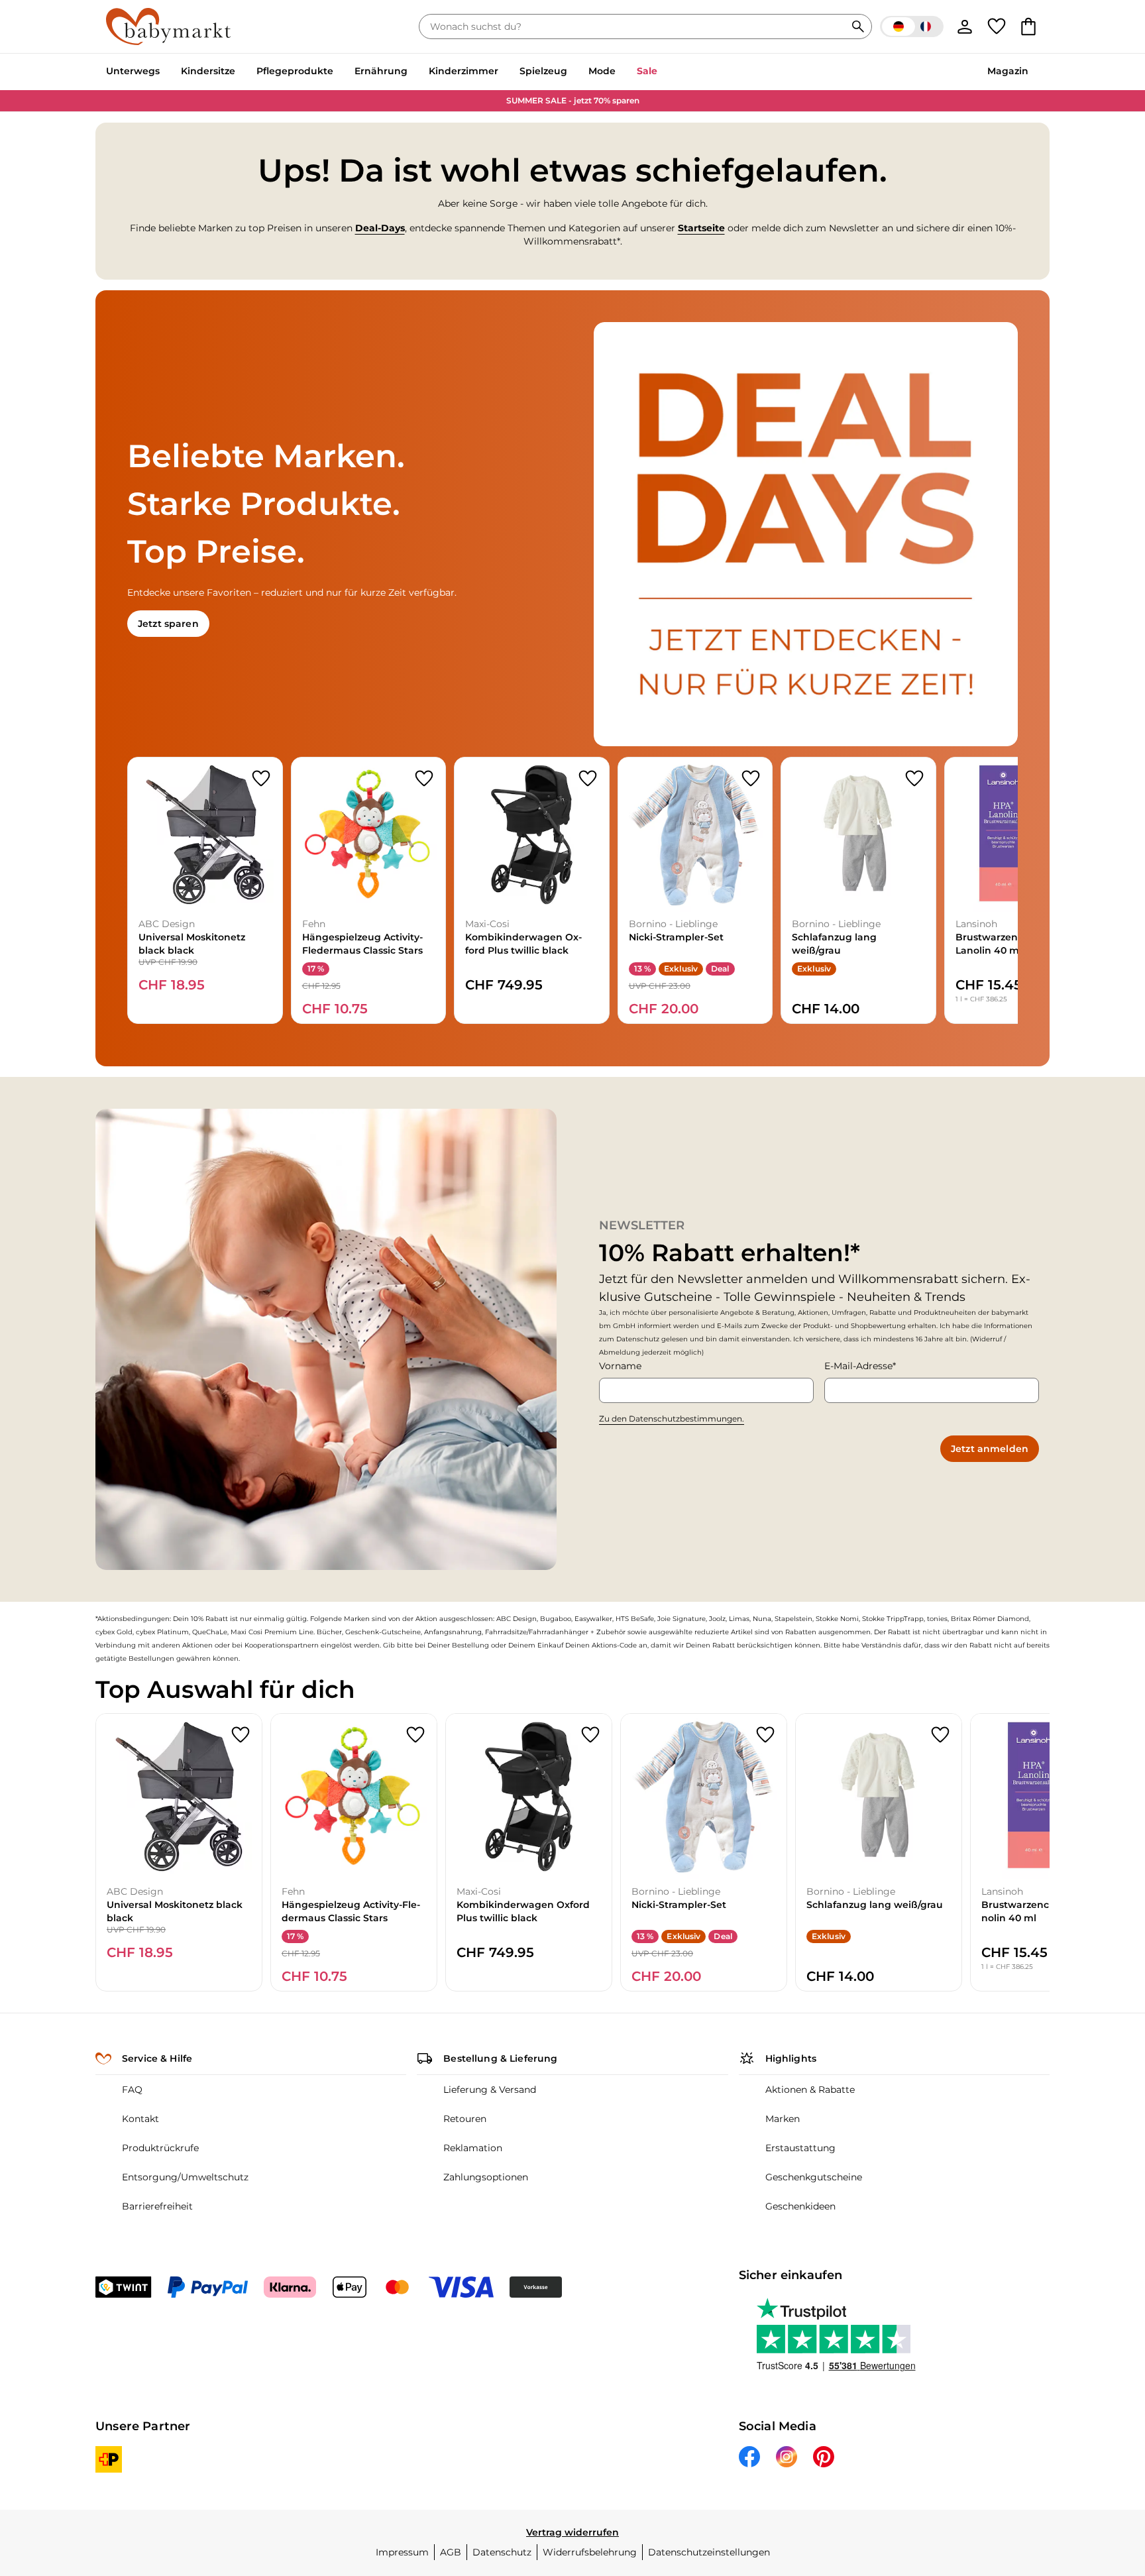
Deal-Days (380, 228)
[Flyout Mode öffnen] (621, 72)
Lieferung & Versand (490, 2090)
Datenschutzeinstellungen (709, 2552)
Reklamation (473, 2148)
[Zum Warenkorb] (1028, 27)
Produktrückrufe (160, 2148)
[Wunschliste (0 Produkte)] (997, 27)
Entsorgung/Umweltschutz (185, 2177)
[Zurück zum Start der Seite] (1103, 2481)
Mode (602, 71)
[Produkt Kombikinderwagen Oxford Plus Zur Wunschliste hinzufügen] (588, 779)
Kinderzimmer (463, 71)
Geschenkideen (800, 2206)
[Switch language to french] (912, 27)
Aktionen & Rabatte (810, 2090)
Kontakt (140, 2119)
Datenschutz (502, 2552)
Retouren (465, 2119)
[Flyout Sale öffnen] (663, 72)
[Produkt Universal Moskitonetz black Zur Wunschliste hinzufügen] (261, 779)
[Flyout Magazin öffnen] (1034, 72)
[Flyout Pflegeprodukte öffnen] (339, 72)
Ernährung (381, 71)
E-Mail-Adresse (858, 1366)
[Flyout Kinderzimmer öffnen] (504, 72)
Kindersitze (208, 71)
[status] (635, 27)
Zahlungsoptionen (486, 2177)
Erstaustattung (800, 2148)
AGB (451, 2552)
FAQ (132, 2090)
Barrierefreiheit (157, 2206)
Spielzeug (543, 71)
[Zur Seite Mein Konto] (965, 27)
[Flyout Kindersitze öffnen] (241, 72)
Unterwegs (133, 71)
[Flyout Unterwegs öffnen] (165, 72)
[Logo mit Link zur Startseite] (168, 27)
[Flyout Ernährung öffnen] (413, 72)
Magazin (1008, 71)
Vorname (620, 1366)
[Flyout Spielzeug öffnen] (572, 72)
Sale (647, 71)
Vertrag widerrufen (572, 2532)
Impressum (402, 2552)
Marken (783, 2119)
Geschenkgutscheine (814, 2177)
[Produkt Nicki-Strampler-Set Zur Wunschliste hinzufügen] (751, 779)
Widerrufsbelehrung (590, 2552)
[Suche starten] (858, 27)
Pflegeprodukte (295, 71)
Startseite (701, 228)
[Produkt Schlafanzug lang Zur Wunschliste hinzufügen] (914, 779)
